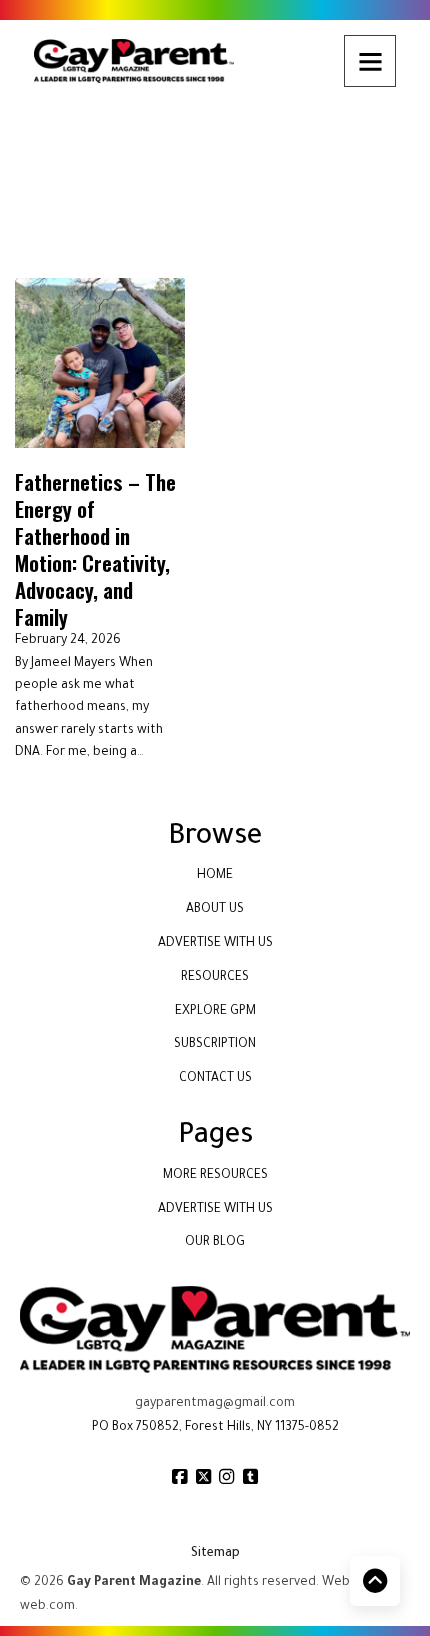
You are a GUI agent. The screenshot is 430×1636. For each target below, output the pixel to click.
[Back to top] (375, 1581)
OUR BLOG (215, 1243)
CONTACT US (215, 1079)
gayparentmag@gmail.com (215, 1404)
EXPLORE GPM (215, 1012)
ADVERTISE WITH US (215, 944)
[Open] (370, 61)
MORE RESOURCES (215, 1176)
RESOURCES (215, 978)
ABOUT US (215, 910)
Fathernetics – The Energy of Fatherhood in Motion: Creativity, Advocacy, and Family (95, 549)
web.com (47, 1607)
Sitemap (215, 1554)
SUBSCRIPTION (215, 1045)
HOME (215, 876)
